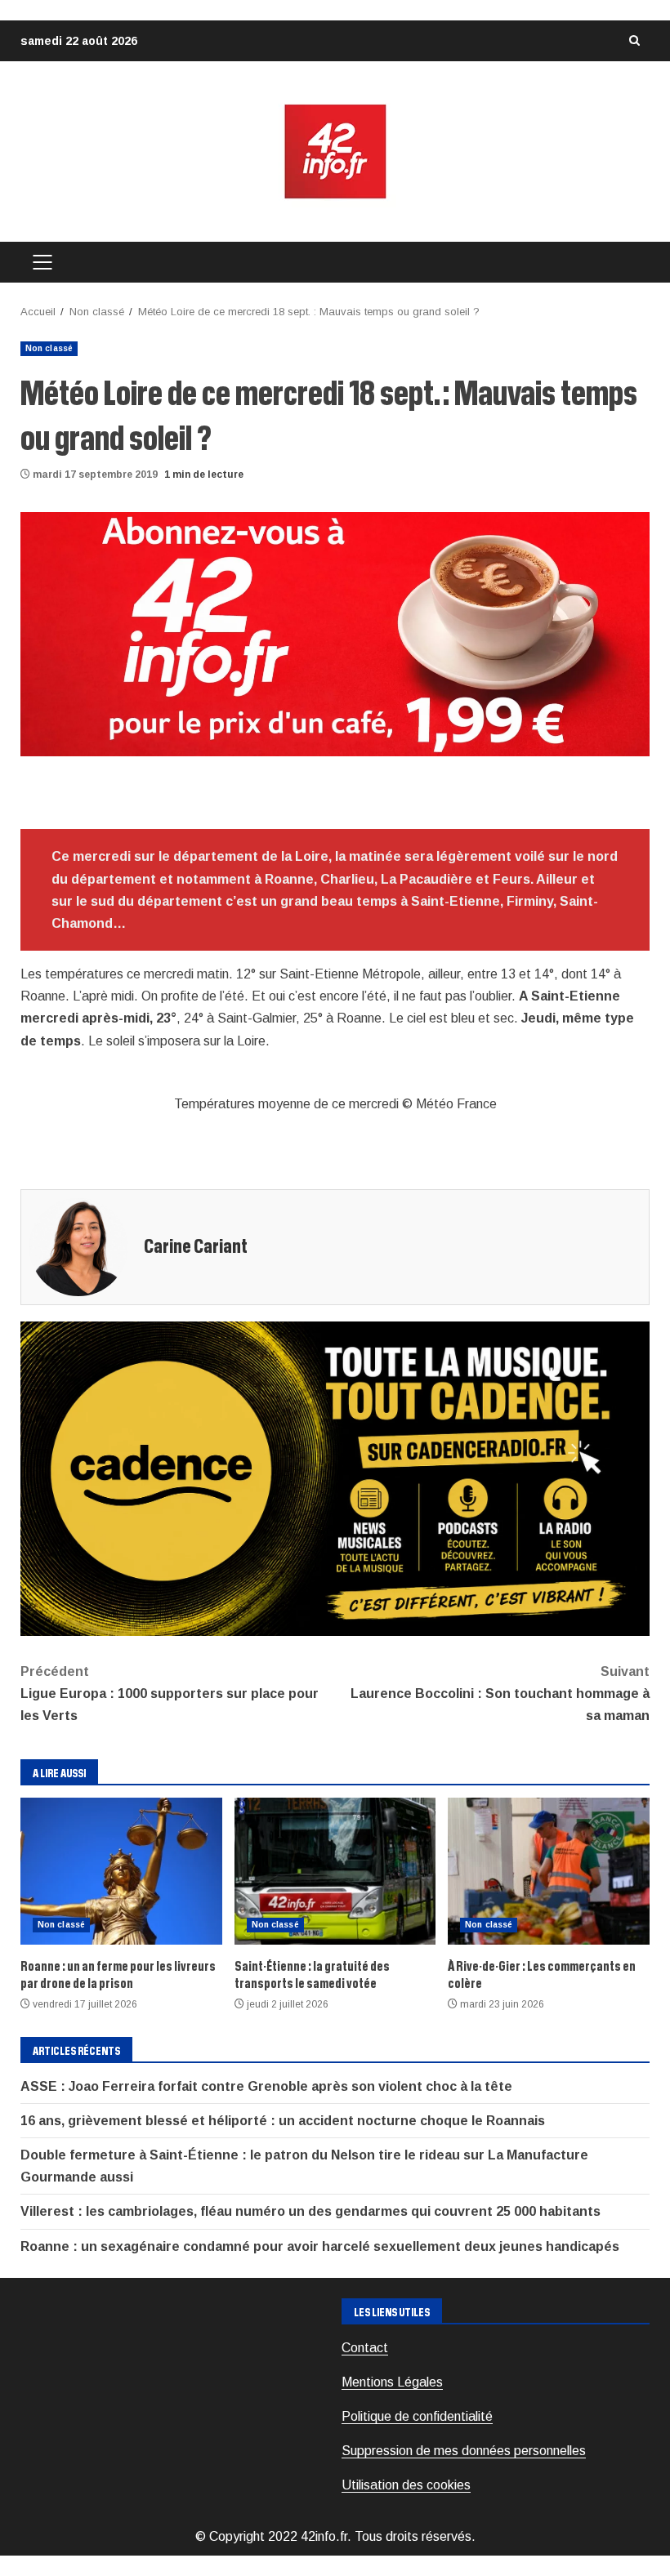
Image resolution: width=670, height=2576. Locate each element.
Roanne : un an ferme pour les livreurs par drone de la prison (121, 1871)
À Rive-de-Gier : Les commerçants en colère (549, 1871)
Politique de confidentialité (417, 2416)
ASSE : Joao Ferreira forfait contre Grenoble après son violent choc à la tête (266, 2086)
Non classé (49, 348)
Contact (365, 2348)
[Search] (634, 41)
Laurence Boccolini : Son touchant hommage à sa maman (500, 1694)
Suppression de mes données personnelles (464, 2451)
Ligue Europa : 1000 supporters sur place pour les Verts (170, 1694)
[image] (335, 633)
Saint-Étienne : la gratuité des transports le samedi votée (335, 1871)
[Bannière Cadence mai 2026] (335, 1477)
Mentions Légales (392, 2382)
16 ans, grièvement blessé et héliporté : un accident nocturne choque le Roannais (283, 2121)
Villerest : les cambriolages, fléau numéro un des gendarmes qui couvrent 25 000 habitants (310, 2211)
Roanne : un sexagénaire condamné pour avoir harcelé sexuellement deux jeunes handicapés (320, 2246)
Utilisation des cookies (406, 2485)
